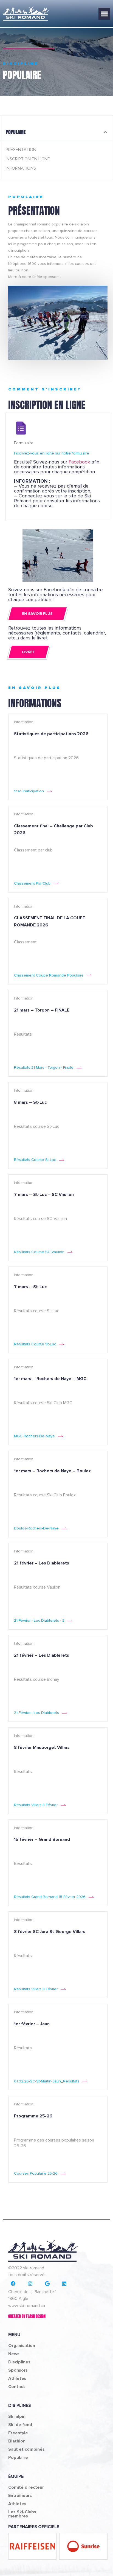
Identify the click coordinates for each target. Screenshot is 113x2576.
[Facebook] (13, 2284)
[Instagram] (30, 2284)
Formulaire (24, 443)
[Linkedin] (64, 2284)
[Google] (47, 2284)
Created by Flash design (27, 2316)
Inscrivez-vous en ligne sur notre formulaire (52, 453)
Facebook (79, 462)
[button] (104, 14)
